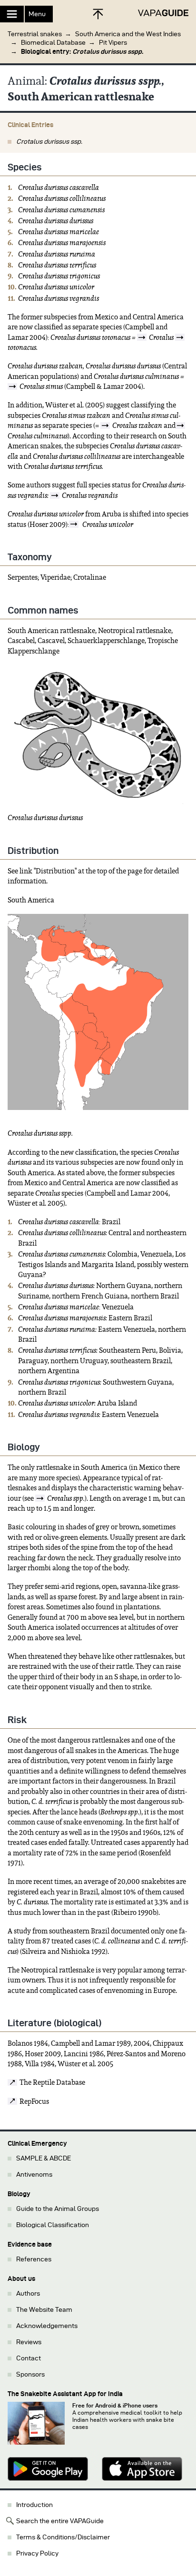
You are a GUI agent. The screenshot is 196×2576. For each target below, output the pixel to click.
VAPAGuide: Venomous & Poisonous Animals (163, 13)
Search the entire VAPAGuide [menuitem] (60, 2521)
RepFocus (34, 2101)
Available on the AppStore (145, 2469)
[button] (98, 39)
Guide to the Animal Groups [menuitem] (58, 2209)
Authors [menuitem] (28, 2294)
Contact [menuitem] (29, 2358)
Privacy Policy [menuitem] (37, 2553)
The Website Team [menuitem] (44, 2310)
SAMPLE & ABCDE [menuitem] (44, 2158)
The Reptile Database (52, 2082)
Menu (37, 14)
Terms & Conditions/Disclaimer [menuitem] (63, 2537)
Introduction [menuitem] (34, 2505)
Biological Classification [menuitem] (53, 2225)
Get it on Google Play (51, 2469)
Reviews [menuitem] (29, 2342)
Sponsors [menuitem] (30, 2374)
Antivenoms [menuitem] (34, 2175)
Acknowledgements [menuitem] (47, 2326)
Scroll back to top (98, 14)
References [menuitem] (34, 2259)
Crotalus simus (41, 386)
